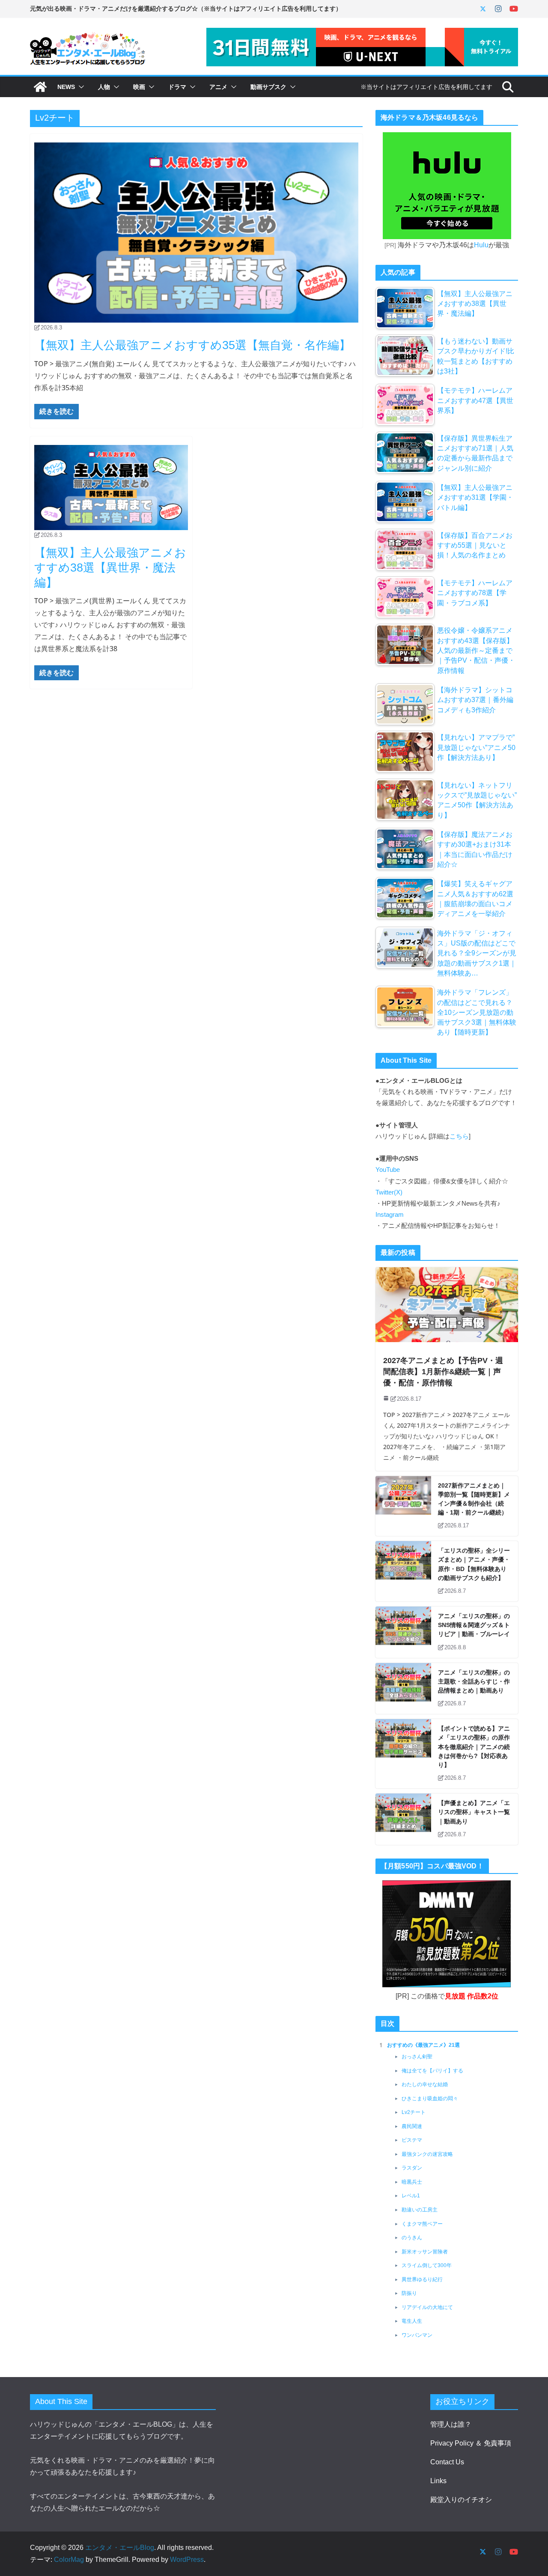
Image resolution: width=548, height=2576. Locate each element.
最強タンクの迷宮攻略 (427, 2154)
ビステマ (412, 2140)
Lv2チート (414, 2112)
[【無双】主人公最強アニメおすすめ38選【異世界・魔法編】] (111, 488)
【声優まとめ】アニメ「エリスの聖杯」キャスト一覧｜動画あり (474, 1812)
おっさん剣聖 (417, 2057)
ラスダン (412, 2168)
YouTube (388, 1170)
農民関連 (412, 2126)
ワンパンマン (417, 2335)
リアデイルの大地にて (427, 2307)
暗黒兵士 (412, 2182)
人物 (104, 87)
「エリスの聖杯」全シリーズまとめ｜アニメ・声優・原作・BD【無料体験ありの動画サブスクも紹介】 (474, 1564)
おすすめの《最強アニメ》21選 (423, 2045)
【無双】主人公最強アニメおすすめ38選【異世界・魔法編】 (110, 568)
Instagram (390, 1215)
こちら (459, 1136)
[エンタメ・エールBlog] (40, 87)
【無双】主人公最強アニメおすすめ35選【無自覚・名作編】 (192, 345)
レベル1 (411, 2196)
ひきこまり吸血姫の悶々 (430, 2099)
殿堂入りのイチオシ (461, 2500)
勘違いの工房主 (420, 2210)
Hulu (481, 245)
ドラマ (177, 87)
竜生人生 (412, 2321)
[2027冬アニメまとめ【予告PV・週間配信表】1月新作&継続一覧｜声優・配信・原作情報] (447, 1305)
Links (438, 2481)
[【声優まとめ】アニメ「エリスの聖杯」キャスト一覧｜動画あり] (403, 1819)
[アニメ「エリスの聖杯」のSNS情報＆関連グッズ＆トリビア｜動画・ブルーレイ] (403, 1632)
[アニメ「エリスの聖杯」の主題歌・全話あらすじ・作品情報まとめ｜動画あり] (403, 1689)
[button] (80, 87)
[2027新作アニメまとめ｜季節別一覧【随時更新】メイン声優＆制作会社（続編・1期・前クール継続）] (403, 1506)
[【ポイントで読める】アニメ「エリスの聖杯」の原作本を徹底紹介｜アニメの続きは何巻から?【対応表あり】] (403, 1754)
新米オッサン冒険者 (425, 2252)
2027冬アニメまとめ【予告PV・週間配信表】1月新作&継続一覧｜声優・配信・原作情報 (443, 1372)
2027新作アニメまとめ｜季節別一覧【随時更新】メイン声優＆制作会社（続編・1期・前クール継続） (474, 1499)
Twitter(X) (389, 1192)
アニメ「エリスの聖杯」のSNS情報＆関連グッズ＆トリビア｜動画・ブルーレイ (474, 1625)
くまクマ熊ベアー (422, 2224)
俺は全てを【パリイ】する (432, 2071)
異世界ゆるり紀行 (422, 2280)
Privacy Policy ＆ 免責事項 (471, 2443)
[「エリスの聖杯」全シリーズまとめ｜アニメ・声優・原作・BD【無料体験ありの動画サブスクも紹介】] (403, 1571)
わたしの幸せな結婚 (425, 2084)
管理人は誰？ (451, 2424)
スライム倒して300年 (427, 2265)
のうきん (412, 2238)
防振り (409, 2293)
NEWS (66, 87)
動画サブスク (268, 87)
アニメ (218, 87)
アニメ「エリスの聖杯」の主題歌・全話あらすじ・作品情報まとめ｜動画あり (474, 1681)
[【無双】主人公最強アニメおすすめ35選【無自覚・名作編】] (196, 233)
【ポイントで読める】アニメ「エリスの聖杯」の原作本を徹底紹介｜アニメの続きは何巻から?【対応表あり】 (474, 1747)
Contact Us (447, 2462)
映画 (139, 87)
